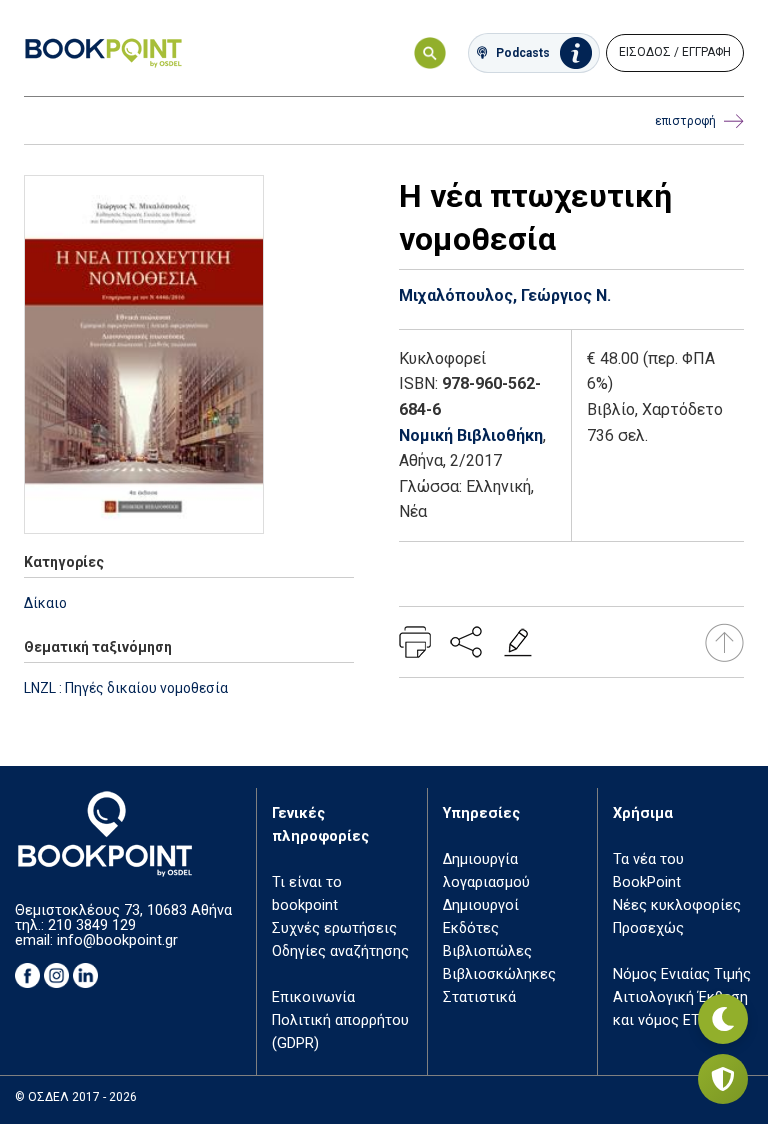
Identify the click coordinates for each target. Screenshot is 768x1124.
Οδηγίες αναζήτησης (340, 951)
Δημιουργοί (481, 905)
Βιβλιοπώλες (487, 951)
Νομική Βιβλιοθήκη (471, 435)
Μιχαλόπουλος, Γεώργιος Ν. (505, 295)
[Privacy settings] (723, 1079)
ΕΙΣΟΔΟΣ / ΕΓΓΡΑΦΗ (675, 52)
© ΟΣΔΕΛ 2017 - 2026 (76, 1097)
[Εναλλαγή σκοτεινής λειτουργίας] (723, 1019)
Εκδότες (471, 928)
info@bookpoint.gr (117, 940)
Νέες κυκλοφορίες (677, 905)
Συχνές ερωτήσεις (334, 928)
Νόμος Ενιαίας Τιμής (682, 974)
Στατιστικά (479, 997)
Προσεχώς (648, 928)
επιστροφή (685, 121)
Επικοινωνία (313, 997)
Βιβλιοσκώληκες (499, 974)
